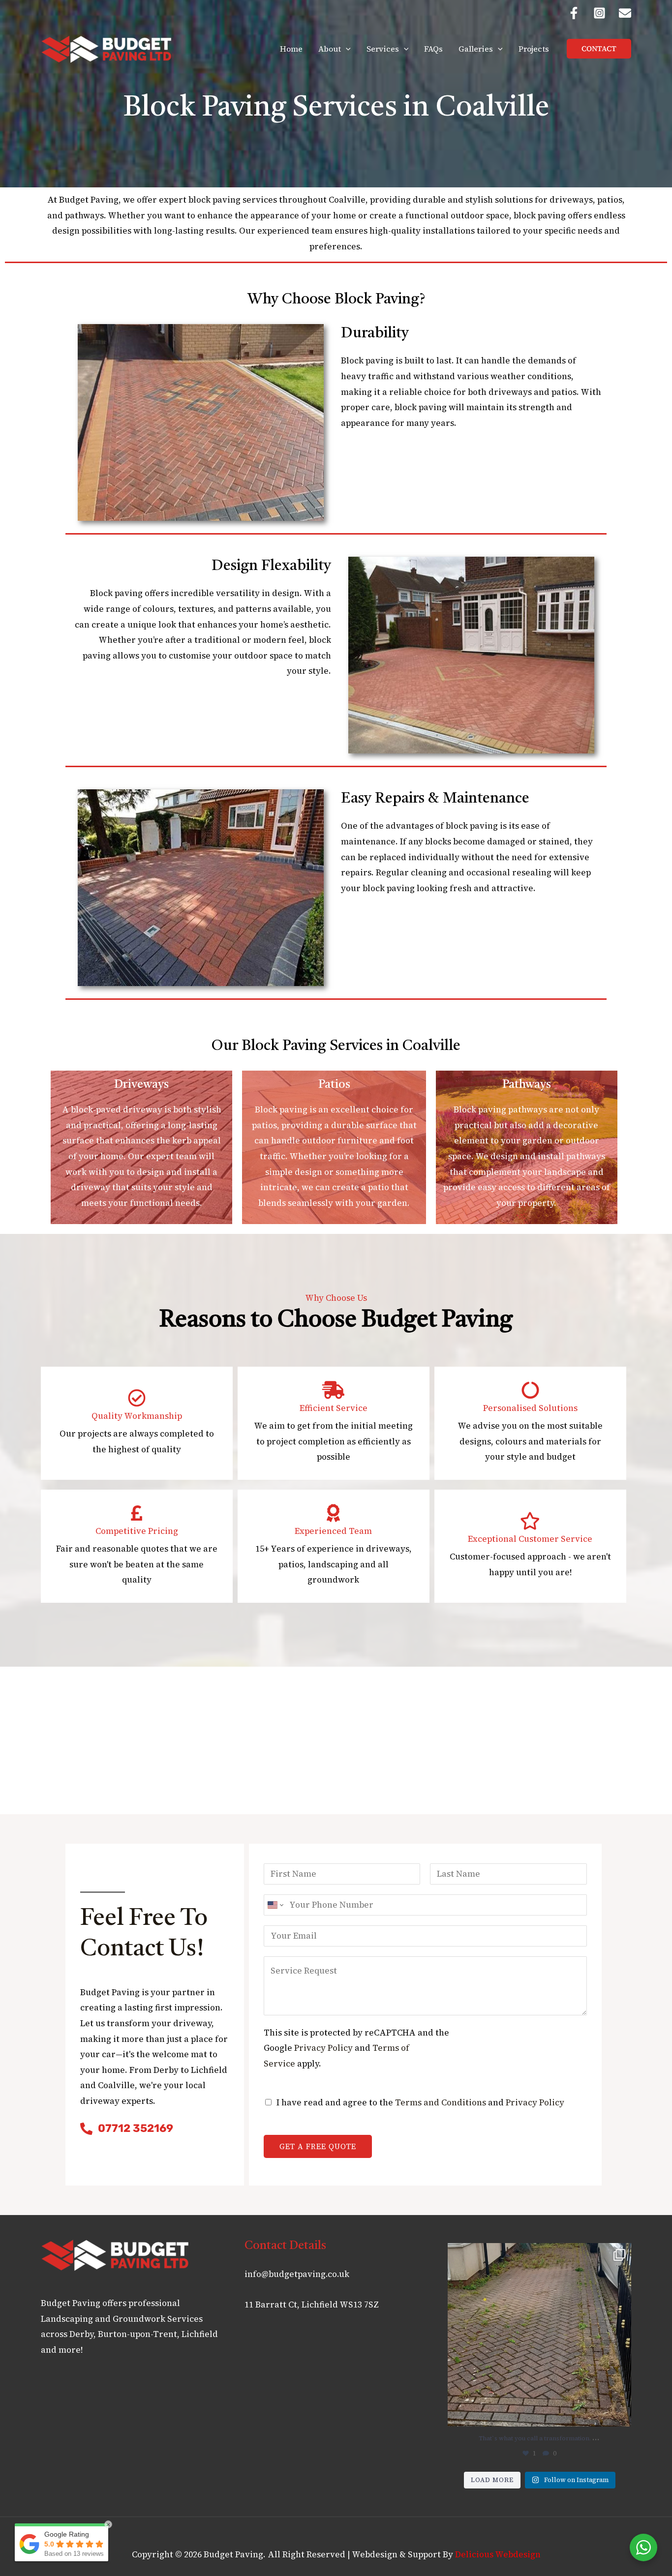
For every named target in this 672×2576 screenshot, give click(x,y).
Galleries (476, 49)
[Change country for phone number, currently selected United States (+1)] (275, 1905)
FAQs (433, 49)
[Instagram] (599, 13)
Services (383, 49)
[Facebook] (574, 13)
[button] (346, 49)
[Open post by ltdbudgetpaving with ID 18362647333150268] (539, 2335)
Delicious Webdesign (498, 2554)
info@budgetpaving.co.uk (297, 2274)
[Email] (625, 13)
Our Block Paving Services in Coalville (336, 1046)
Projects (534, 49)
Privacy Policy (323, 2048)
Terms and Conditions (441, 2102)
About (330, 49)
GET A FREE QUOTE (318, 2146)
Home (291, 49)
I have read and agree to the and (420, 2102)
